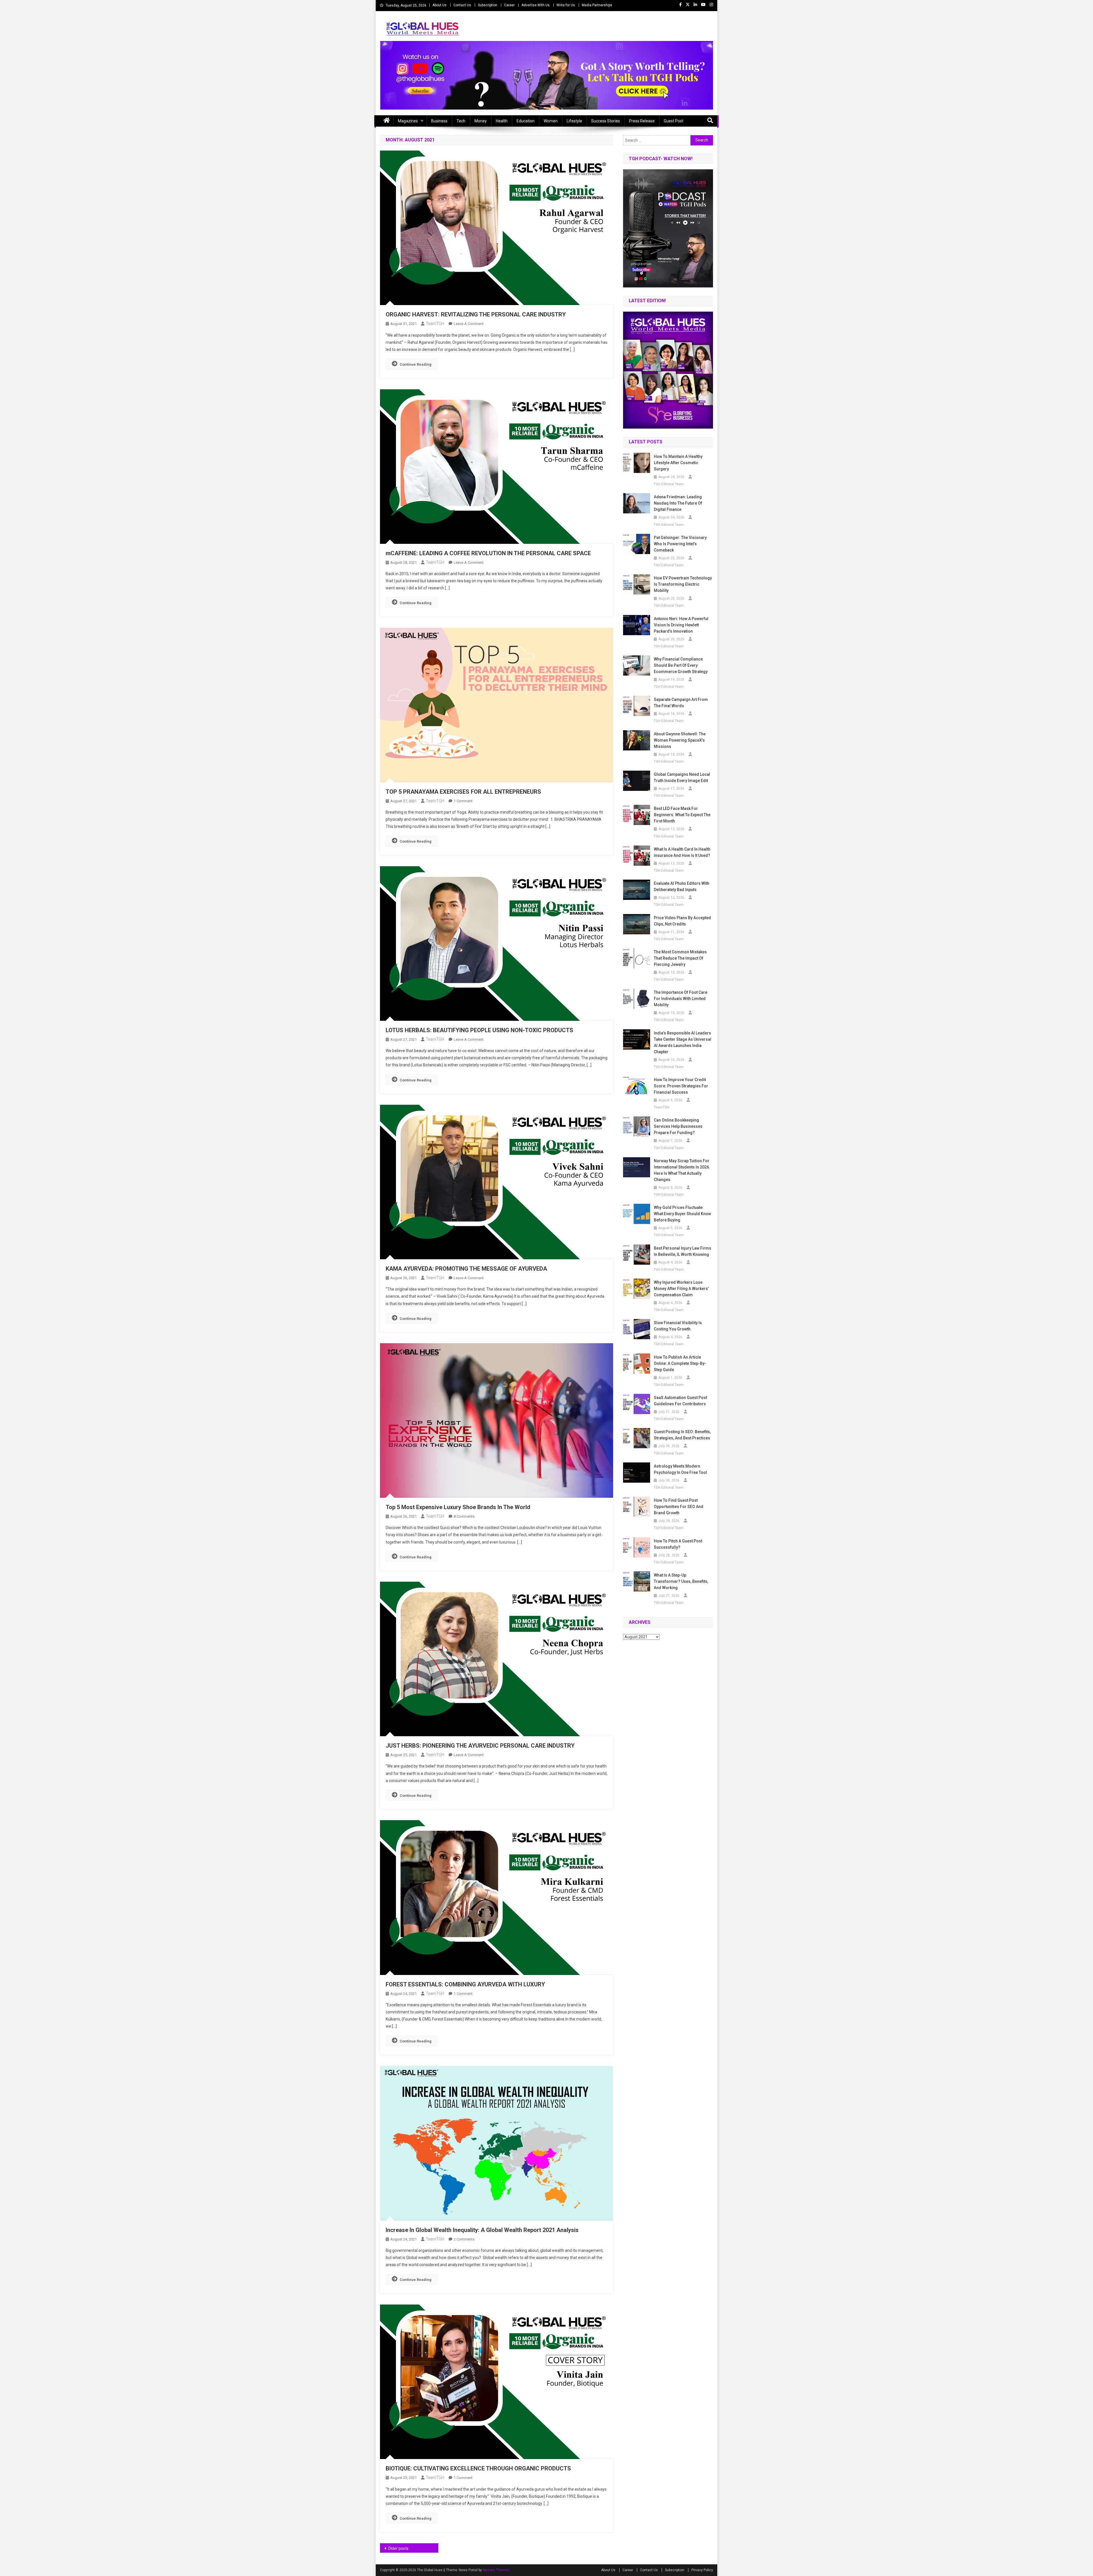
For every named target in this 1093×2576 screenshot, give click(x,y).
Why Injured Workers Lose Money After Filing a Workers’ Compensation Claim (681, 1289)
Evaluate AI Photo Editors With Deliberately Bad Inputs (682, 886)
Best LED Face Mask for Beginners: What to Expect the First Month (682, 815)
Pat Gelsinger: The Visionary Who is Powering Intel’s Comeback (680, 544)
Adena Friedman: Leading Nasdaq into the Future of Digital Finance (678, 503)
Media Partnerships (597, 5)
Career (509, 5)
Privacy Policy (702, 2570)
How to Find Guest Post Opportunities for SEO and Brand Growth (679, 1507)
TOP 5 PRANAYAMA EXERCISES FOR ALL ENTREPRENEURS (463, 792)
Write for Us (566, 5)
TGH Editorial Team (669, 484)
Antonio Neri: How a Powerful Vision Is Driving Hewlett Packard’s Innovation (681, 625)
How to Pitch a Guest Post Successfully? (678, 1544)
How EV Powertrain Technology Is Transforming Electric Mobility (683, 584)
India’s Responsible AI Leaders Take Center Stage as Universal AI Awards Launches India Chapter (683, 1042)
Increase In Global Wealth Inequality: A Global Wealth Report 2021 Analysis (482, 2230)
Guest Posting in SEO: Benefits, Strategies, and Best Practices (682, 1435)
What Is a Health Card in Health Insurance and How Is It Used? (682, 852)
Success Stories (606, 121)
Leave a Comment (469, 324)
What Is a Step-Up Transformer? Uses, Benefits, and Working (681, 1581)
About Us (439, 5)
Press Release (642, 121)
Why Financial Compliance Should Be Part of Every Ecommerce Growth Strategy (681, 665)
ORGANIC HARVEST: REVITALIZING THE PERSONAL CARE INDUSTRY (476, 314)
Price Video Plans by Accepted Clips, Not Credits (682, 921)
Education (526, 121)
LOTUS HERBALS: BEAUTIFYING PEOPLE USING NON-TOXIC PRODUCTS (479, 1030)
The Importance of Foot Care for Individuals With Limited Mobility (681, 999)
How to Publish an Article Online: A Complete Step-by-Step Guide (680, 1363)
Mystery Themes (496, 2570)
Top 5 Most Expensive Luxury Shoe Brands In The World (458, 1507)
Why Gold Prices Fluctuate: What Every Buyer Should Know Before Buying (682, 1214)
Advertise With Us (536, 5)
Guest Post (674, 121)
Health (502, 121)
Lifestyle (574, 121)
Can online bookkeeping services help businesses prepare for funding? (678, 1126)
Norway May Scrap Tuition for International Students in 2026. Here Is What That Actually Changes (682, 1170)
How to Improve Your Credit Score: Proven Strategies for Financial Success (681, 1086)
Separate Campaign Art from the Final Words (681, 703)
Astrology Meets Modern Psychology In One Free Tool (680, 1469)
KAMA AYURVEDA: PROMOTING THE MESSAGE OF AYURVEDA (466, 1269)
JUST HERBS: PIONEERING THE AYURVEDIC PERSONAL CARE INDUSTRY (480, 1746)
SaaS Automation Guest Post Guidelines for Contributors (680, 1401)
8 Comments (464, 1516)
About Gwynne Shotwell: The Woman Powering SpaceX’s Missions (680, 740)
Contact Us (462, 5)
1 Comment (463, 801)
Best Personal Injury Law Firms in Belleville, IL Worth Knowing (683, 1251)
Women (551, 121)
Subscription (488, 5)
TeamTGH (435, 324)
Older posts (398, 2548)
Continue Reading (416, 364)
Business (439, 121)
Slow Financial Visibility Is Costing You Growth (678, 1326)
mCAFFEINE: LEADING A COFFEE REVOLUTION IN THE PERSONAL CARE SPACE (488, 553)
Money (481, 121)
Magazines (408, 121)
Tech (461, 121)
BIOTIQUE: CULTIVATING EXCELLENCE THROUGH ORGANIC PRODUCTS (478, 2468)
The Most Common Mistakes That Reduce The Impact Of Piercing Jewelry (680, 958)
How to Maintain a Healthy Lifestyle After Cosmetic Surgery (678, 463)
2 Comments (464, 2239)
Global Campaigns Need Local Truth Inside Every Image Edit (682, 777)
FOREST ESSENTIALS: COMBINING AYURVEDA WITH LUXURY (465, 1984)
